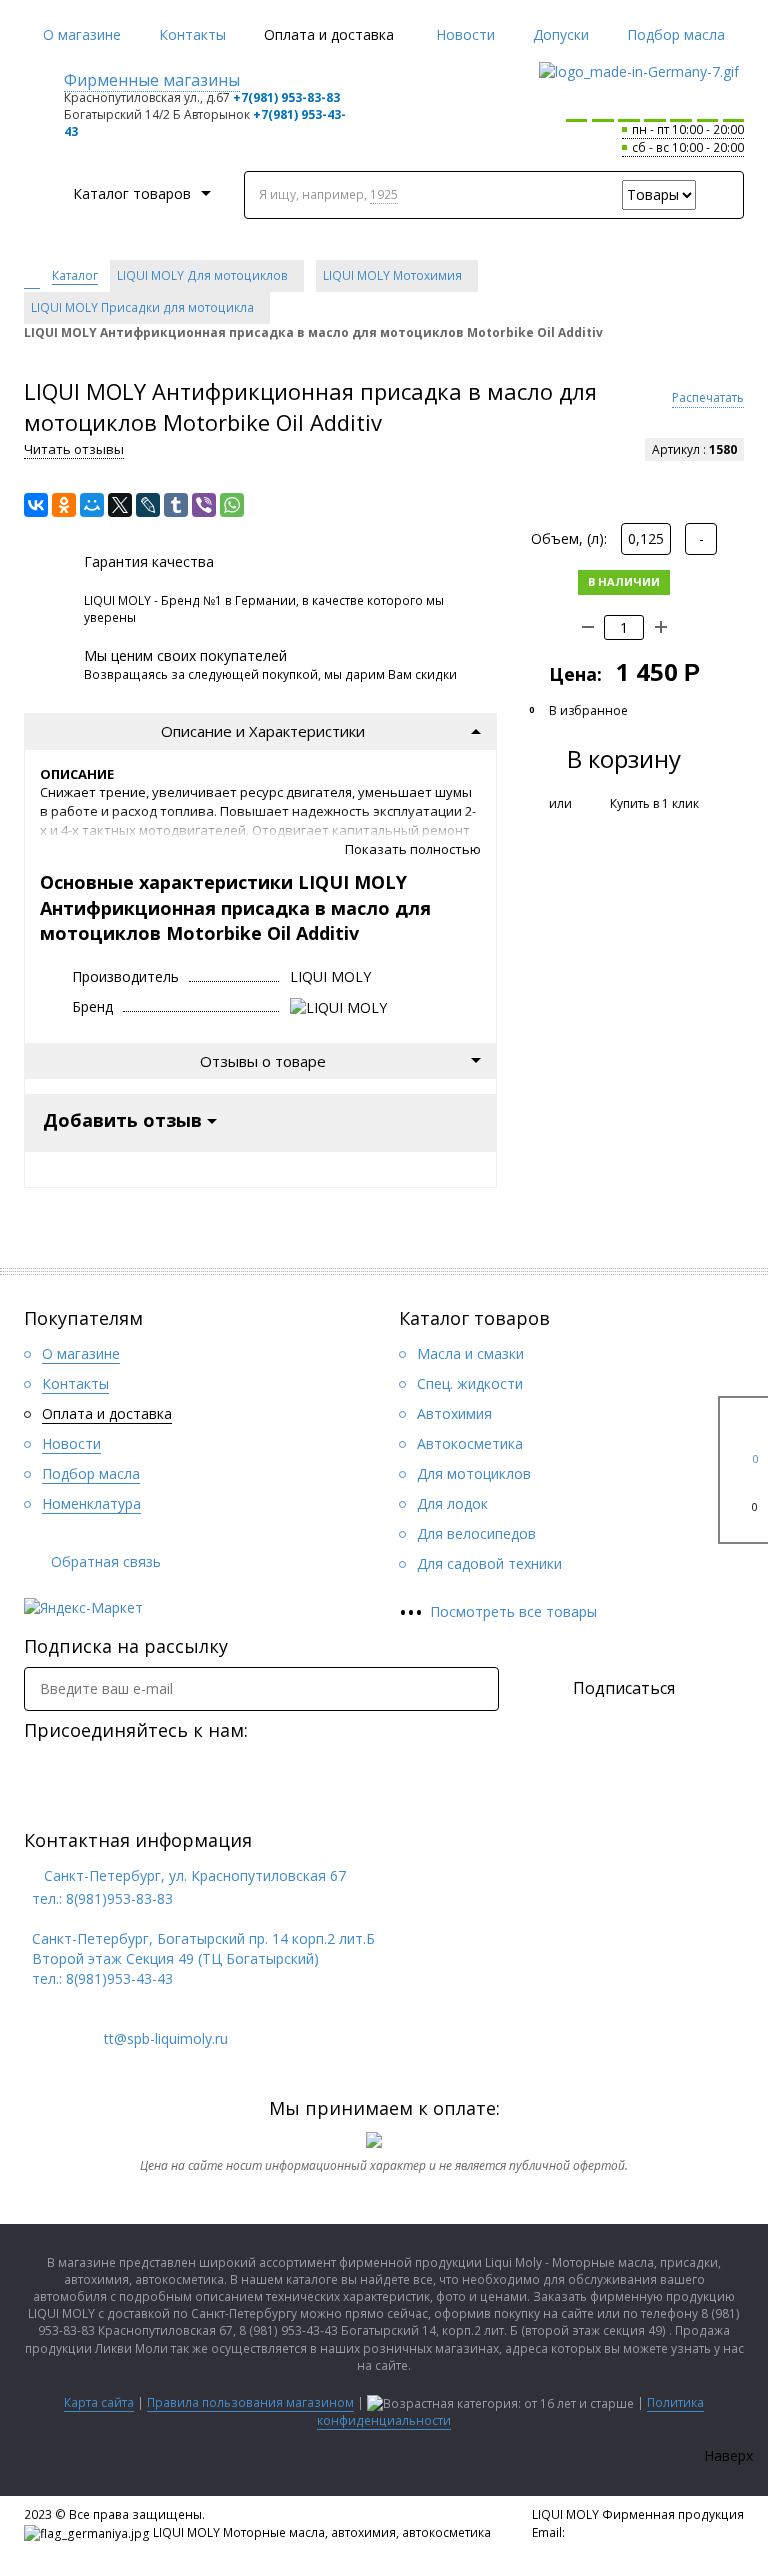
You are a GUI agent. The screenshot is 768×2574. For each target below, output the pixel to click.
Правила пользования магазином (250, 2402)
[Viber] (204, 505)
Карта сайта (99, 2402)
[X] (120, 505)
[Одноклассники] (64, 505)
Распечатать (708, 397)
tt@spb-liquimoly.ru (624, 2532)
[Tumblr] (176, 505)
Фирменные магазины (152, 80)
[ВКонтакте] (36, 505)
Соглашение (570, 2549)
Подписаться (624, 1688)
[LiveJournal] (148, 505)
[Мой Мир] (92, 505)
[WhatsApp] (232, 505)
